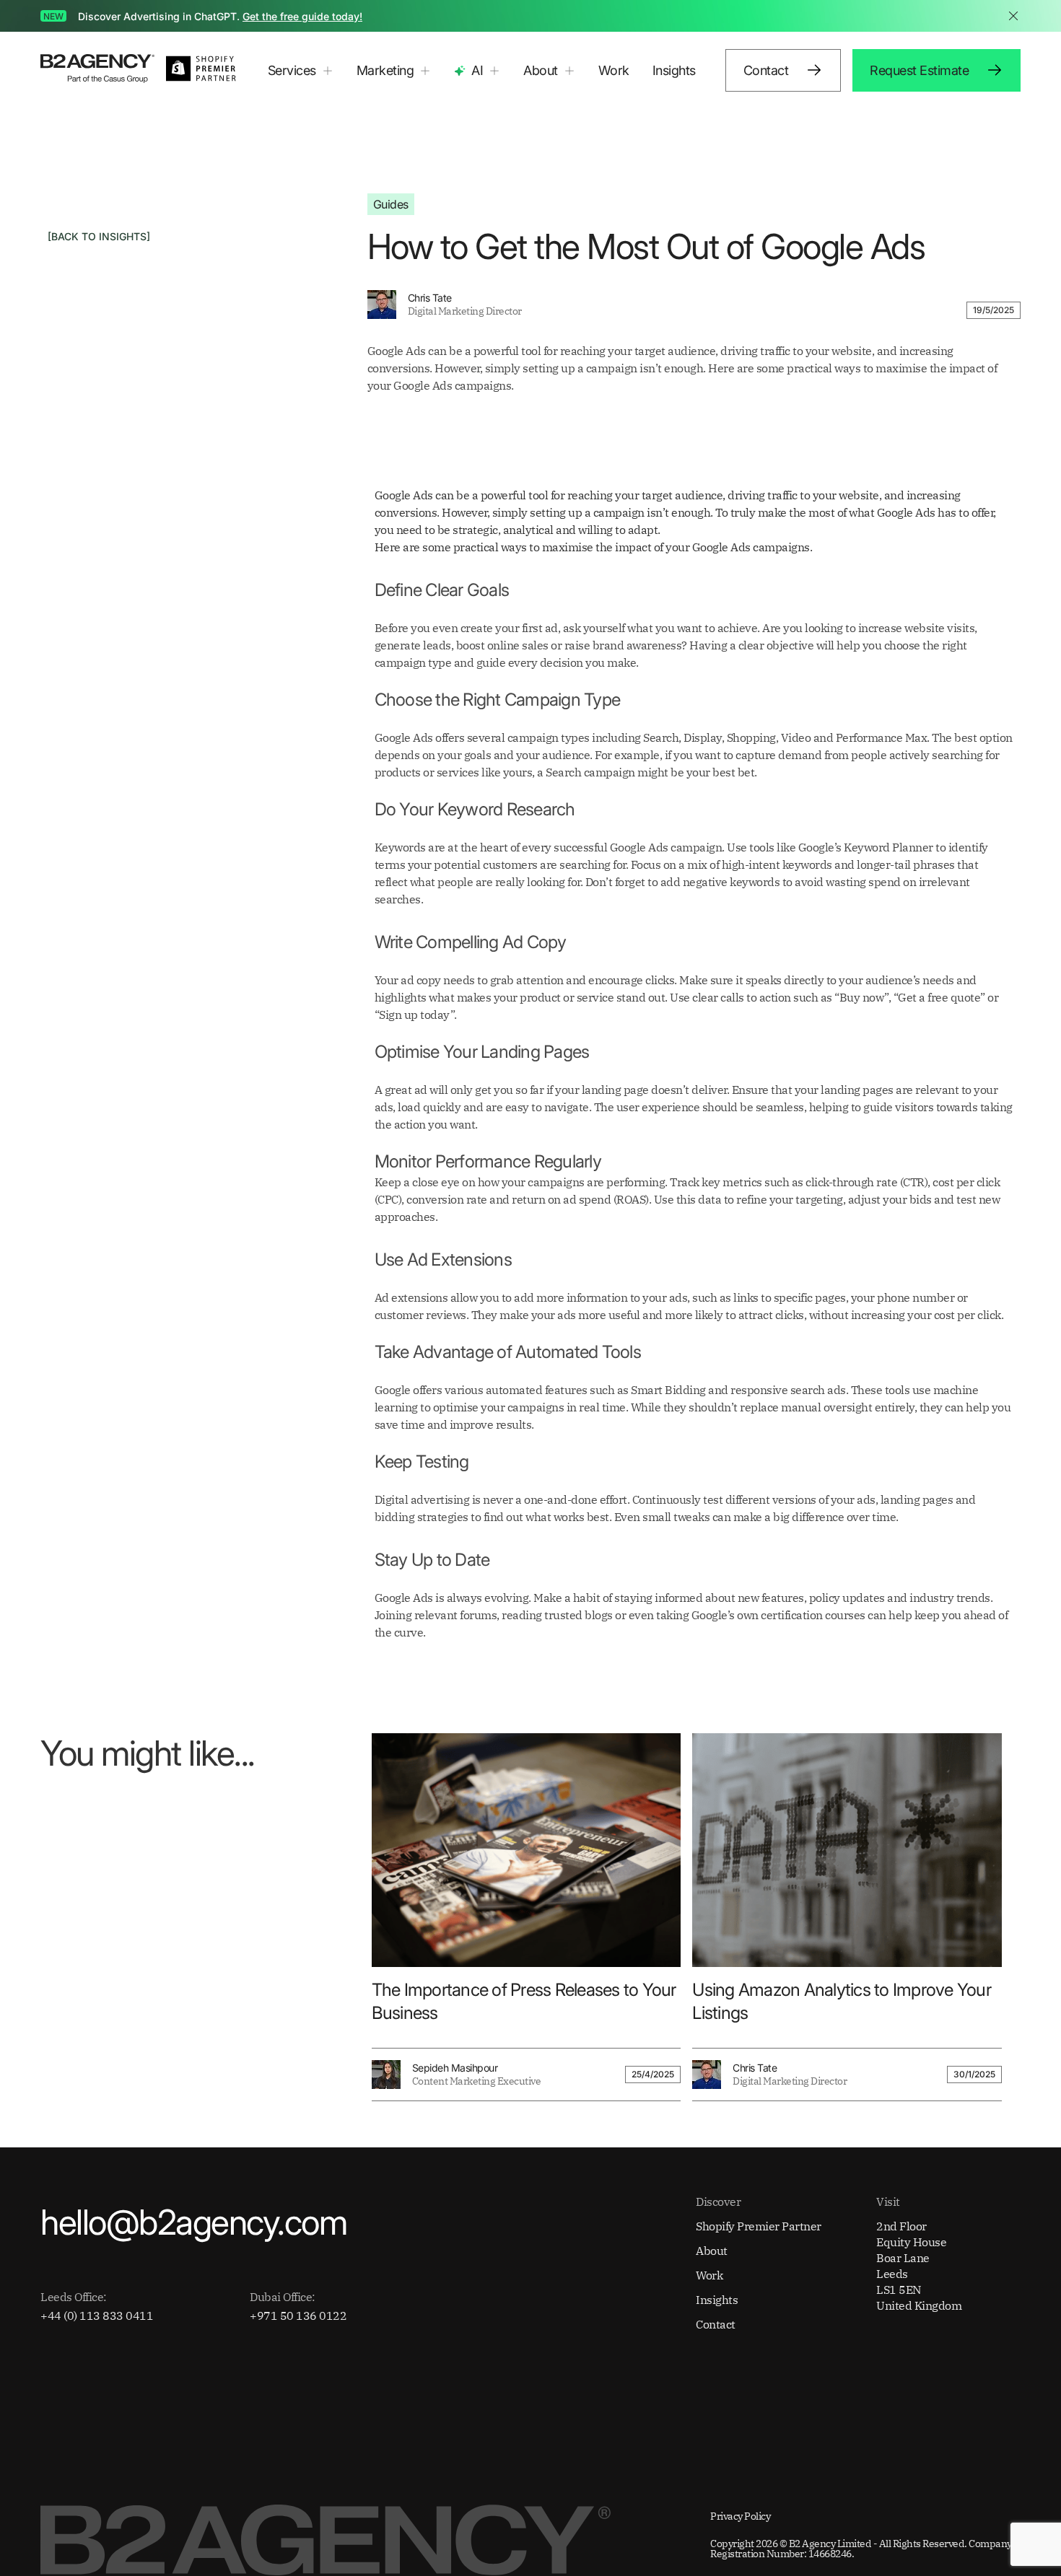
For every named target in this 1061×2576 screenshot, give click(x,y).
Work (614, 70)
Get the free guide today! (302, 16)
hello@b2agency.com (193, 2222)
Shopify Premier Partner (759, 2226)
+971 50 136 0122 (298, 2316)
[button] (301, 71)
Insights (674, 70)
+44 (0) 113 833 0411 (97, 2316)
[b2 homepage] (97, 70)
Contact (716, 2324)
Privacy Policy (740, 2516)
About (712, 2251)
